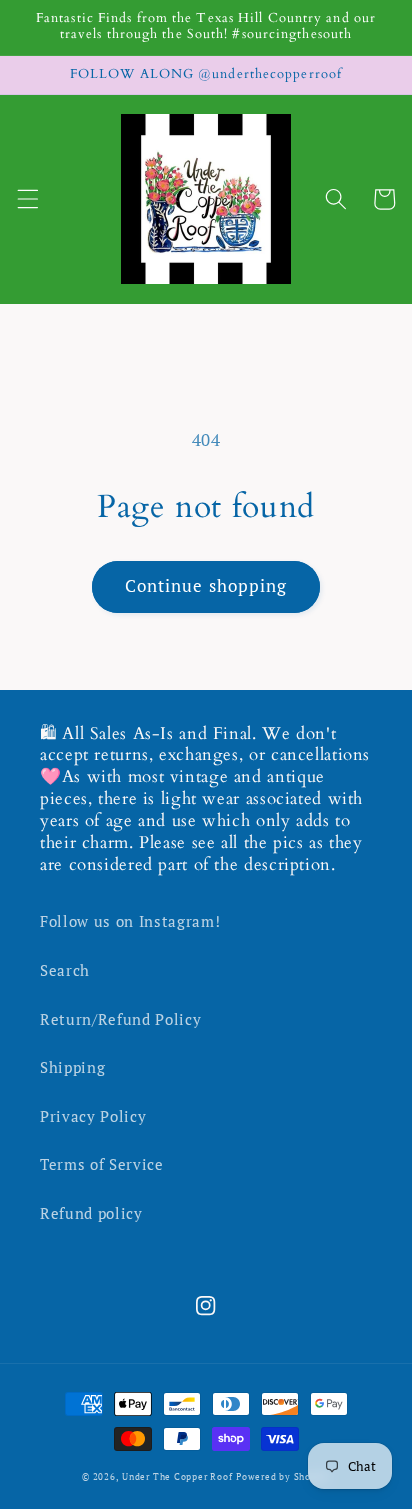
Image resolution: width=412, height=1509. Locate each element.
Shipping (72, 1067)
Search (65, 970)
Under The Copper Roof (177, 1476)
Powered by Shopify (283, 1476)
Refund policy (91, 1213)
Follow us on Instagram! (130, 921)
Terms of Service (102, 1164)
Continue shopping (206, 586)
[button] (27, 199)
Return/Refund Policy (120, 1019)
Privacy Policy (93, 1116)
